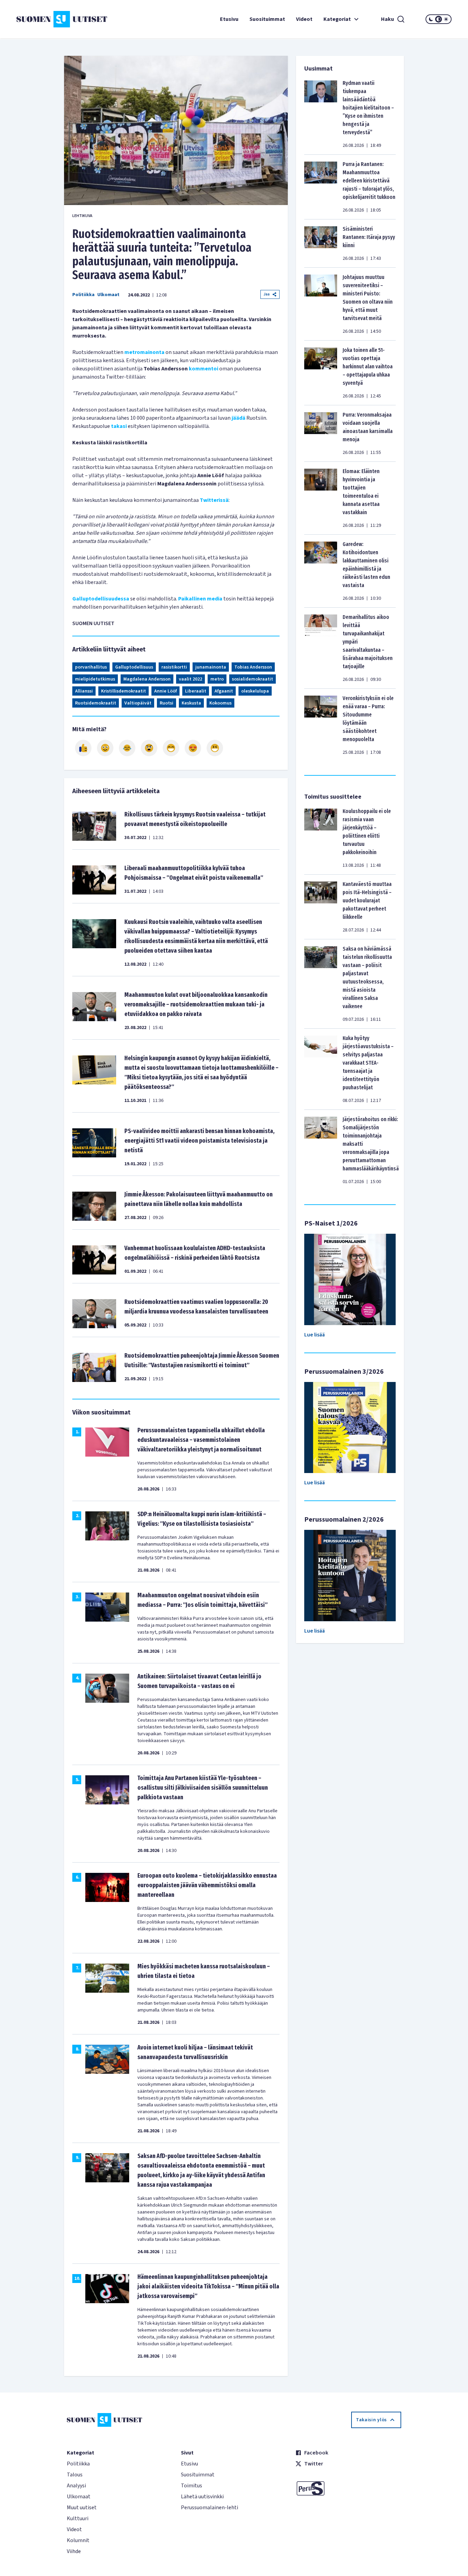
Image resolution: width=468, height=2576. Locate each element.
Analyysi (76, 2486)
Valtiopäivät (138, 703)
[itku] (127, 748)
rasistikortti (174, 667)
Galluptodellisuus (134, 667)
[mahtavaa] (171, 748)
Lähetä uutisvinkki (202, 2497)
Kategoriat (337, 19)
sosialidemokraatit (253, 679)
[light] (446, 19)
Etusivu (229, 19)
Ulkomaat (108, 295)
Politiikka (83, 295)
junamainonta (211, 667)
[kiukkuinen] (149, 748)
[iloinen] (105, 748)
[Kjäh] (215, 748)
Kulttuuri (78, 2518)
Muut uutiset (82, 2508)
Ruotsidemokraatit (96, 703)
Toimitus (192, 2486)
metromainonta (144, 352)
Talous (75, 2475)
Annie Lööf (165, 691)
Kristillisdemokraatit (124, 691)
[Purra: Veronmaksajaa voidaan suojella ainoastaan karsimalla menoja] (321, 433)
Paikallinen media (200, 599)
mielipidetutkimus (95, 679)
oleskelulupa (255, 691)
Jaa (267, 294)
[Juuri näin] (83, 748)
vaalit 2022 (190, 679)
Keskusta (191, 703)
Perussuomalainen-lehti (210, 2508)
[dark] (431, 19)
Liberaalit (196, 691)
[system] (439, 19)
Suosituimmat (267, 19)
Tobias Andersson (253, 667)
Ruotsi (167, 703)
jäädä (238, 418)
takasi (119, 426)
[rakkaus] (193, 748)
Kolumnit (78, 2540)
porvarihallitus (91, 667)
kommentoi (204, 369)
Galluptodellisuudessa (101, 599)
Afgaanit (224, 691)
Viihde (74, 2551)
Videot (304, 19)
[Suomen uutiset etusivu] (53, 19)
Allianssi (84, 691)
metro (217, 679)
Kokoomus (220, 703)
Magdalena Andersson (147, 679)
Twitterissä (214, 500)
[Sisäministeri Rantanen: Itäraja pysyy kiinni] (321, 243)
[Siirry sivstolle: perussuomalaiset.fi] (348, 2488)
